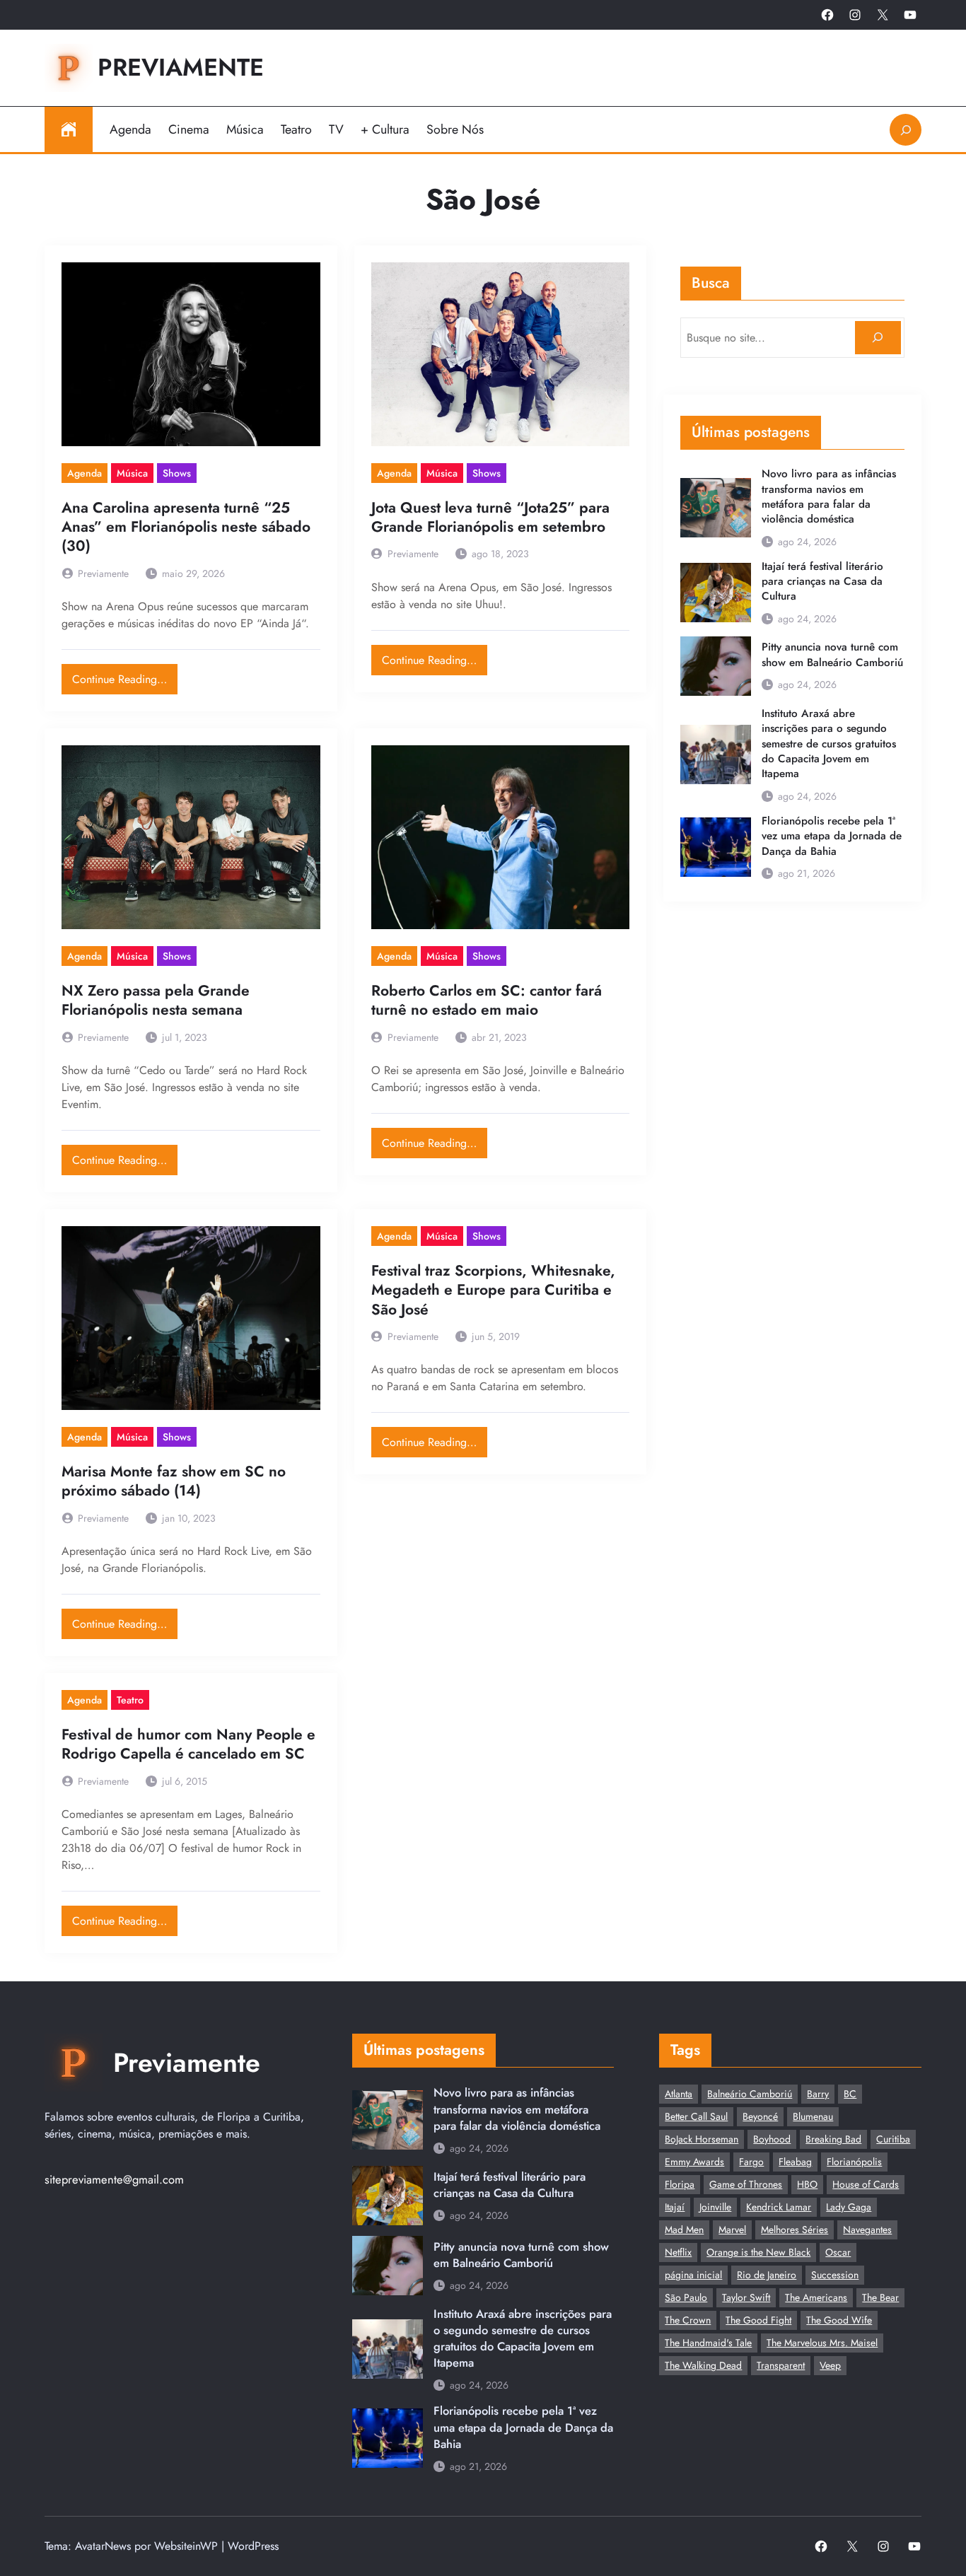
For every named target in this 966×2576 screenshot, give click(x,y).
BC (850, 2094)
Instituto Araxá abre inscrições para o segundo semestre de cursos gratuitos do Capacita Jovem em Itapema (829, 744)
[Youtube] (910, 15)
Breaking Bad (833, 2139)
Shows (177, 473)
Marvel (732, 2230)
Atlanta (679, 2094)
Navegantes (867, 2230)
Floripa (680, 2184)
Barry (818, 2094)
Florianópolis (854, 2162)
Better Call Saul (696, 2116)
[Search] (878, 338)
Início (69, 129)
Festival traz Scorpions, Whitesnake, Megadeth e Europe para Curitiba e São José (493, 1290)
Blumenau (813, 2116)
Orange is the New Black (758, 2252)
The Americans (816, 2297)
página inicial (693, 2275)
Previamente (181, 67)
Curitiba (893, 2139)
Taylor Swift (746, 2297)
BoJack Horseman (702, 2139)
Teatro (130, 1700)
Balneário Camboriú (750, 2094)
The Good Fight (758, 2320)
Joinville (715, 2207)
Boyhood (772, 2139)
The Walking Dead (703, 2365)
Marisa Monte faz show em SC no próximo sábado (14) (174, 1482)
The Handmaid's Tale (708, 2343)
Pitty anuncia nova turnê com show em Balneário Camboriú (832, 655)
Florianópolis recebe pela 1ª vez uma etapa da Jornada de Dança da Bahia (832, 837)
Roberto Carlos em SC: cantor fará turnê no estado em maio (487, 1001)
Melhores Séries (795, 2230)
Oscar (838, 2252)
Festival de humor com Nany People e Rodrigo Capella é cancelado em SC (188, 1745)
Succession (835, 2275)
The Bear (880, 2297)
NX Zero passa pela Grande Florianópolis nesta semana (156, 1001)
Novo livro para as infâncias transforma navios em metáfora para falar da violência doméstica (829, 497)
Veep (830, 2365)
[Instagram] (855, 15)
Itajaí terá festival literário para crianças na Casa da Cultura (822, 582)
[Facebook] (827, 15)
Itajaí (675, 2207)
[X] (883, 15)
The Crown (688, 2320)
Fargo (751, 2162)
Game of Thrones (746, 2184)
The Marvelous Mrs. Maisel (822, 2343)
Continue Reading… (125, 676)
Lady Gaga (849, 2207)
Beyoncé (760, 2116)
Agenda (85, 473)
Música (132, 473)
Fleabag (795, 2162)
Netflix (678, 2252)
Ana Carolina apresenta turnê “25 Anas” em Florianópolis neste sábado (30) (186, 528)
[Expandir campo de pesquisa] (906, 130)
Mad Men (684, 2230)
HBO (807, 2184)
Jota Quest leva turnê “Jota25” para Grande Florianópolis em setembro (490, 518)
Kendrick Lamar (779, 2207)
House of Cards (866, 2184)
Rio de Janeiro (767, 2275)
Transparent (781, 2365)
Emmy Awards (694, 2162)
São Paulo (686, 2297)
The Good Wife (839, 2320)
